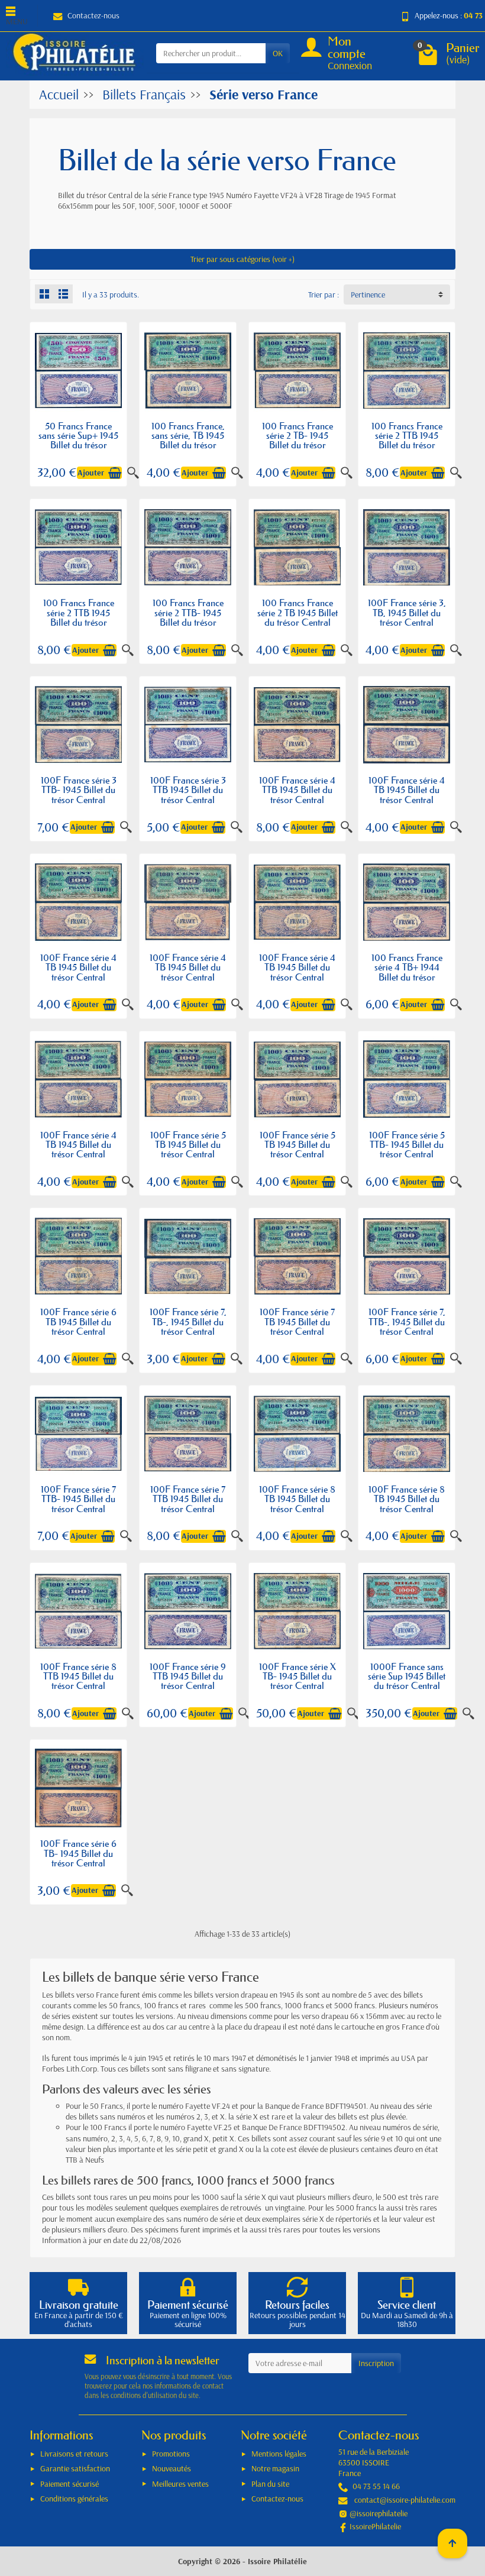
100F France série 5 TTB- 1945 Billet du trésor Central (407, 1145)
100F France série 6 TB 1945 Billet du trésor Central (78, 1321)
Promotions (171, 2454)
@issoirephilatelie (379, 2513)
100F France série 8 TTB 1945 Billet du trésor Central (78, 1676)
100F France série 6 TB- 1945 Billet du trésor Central (78, 1853)
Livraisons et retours (74, 2454)
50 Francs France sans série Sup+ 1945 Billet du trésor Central (78, 440)
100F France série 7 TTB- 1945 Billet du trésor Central (78, 1499)
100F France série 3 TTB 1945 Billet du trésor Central (188, 790)
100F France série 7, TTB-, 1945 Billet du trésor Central (407, 1321)
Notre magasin (275, 2468)
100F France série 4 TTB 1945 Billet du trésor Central (297, 790)
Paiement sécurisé (69, 2484)
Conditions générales (74, 2499)
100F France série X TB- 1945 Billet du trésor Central (298, 1676)
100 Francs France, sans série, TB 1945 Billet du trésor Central (188, 440)
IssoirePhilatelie (375, 2526)
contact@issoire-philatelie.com (405, 2500)
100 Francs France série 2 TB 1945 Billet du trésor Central (298, 612)
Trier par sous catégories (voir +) (242, 259)
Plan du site (270, 2484)
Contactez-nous (93, 15)
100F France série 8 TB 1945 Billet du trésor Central (297, 1499)
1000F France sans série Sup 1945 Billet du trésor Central (407, 1676)
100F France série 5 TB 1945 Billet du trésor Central (188, 1145)
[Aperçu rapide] (237, 473)
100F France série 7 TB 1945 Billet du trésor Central (297, 1321)
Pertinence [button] (368, 295)
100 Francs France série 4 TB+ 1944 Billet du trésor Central (407, 972)
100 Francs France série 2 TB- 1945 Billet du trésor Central (298, 440)
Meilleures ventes (180, 2484)
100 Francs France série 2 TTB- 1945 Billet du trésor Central (188, 617)
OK (278, 53)
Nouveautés (172, 2468)
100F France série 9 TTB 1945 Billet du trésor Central (188, 1676)
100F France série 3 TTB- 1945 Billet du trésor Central (79, 790)
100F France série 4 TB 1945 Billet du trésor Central (407, 790)
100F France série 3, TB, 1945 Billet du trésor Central (407, 612)
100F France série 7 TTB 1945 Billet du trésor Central (188, 1499)
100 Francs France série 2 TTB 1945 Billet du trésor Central (407, 440)
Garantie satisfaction (75, 2468)
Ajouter (91, 473)
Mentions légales (279, 2454)
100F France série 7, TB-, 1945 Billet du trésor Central (188, 1321)
